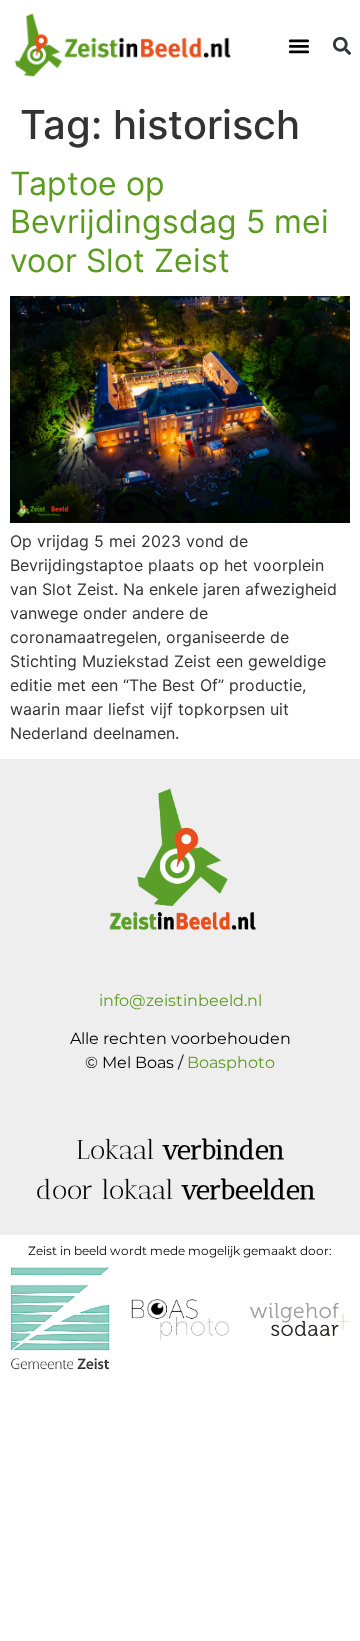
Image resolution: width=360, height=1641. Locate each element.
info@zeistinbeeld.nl (180, 1000)
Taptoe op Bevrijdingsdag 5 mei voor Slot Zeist (169, 222)
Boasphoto (231, 1062)
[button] (298, 46)
